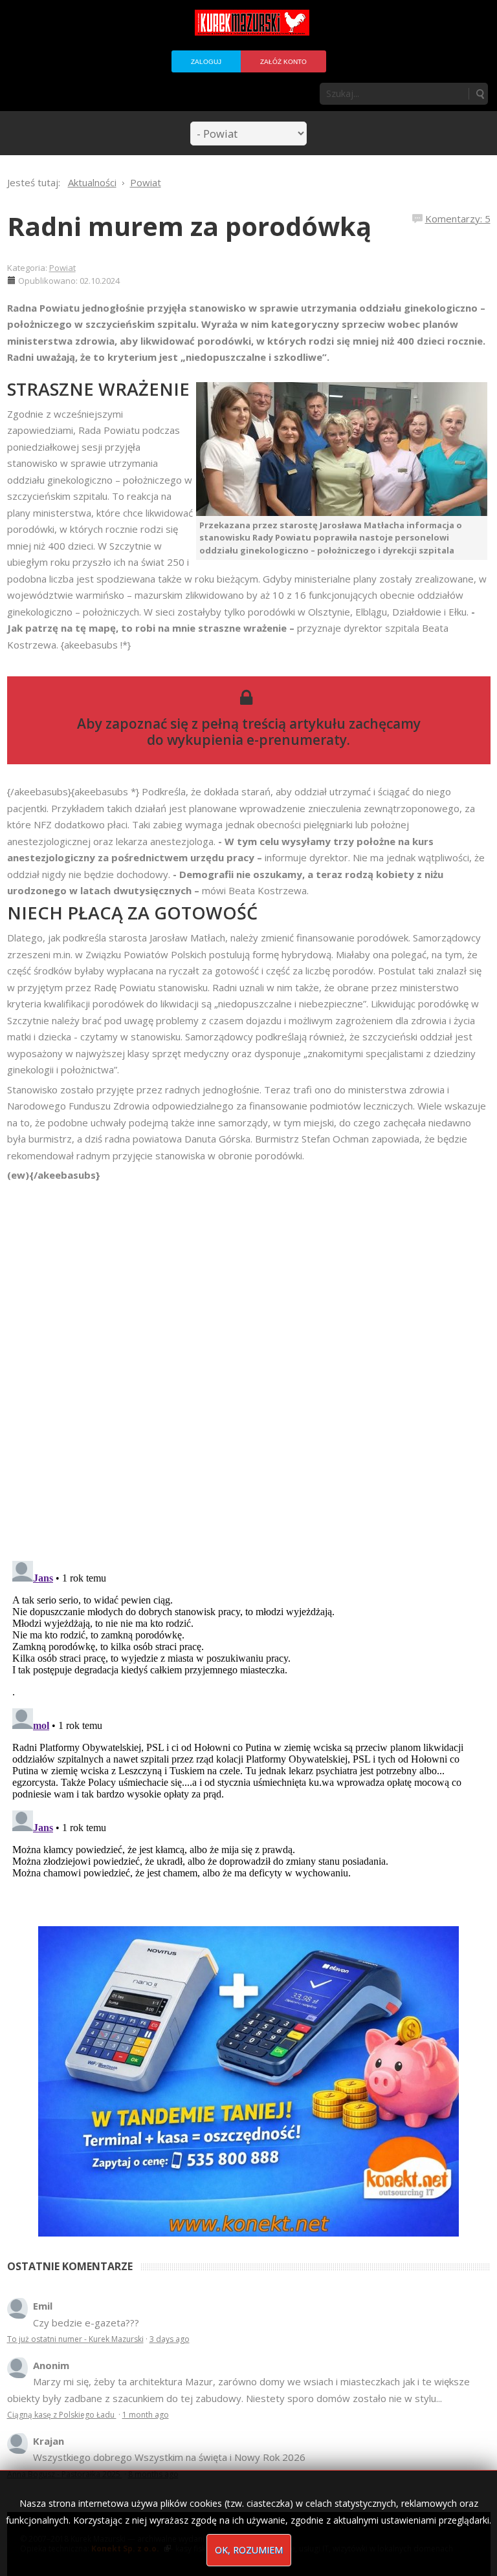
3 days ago (170, 2339)
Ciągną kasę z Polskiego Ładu (62, 2415)
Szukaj (480, 94)
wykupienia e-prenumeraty (257, 740)
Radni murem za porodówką (189, 226)
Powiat (62, 268)
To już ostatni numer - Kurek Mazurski (75, 2339)
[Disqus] (249, 1365)
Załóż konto (283, 62)
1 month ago (146, 2415)
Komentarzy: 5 (458, 219)
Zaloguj (206, 62)
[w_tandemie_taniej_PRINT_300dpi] (248, 2080)
